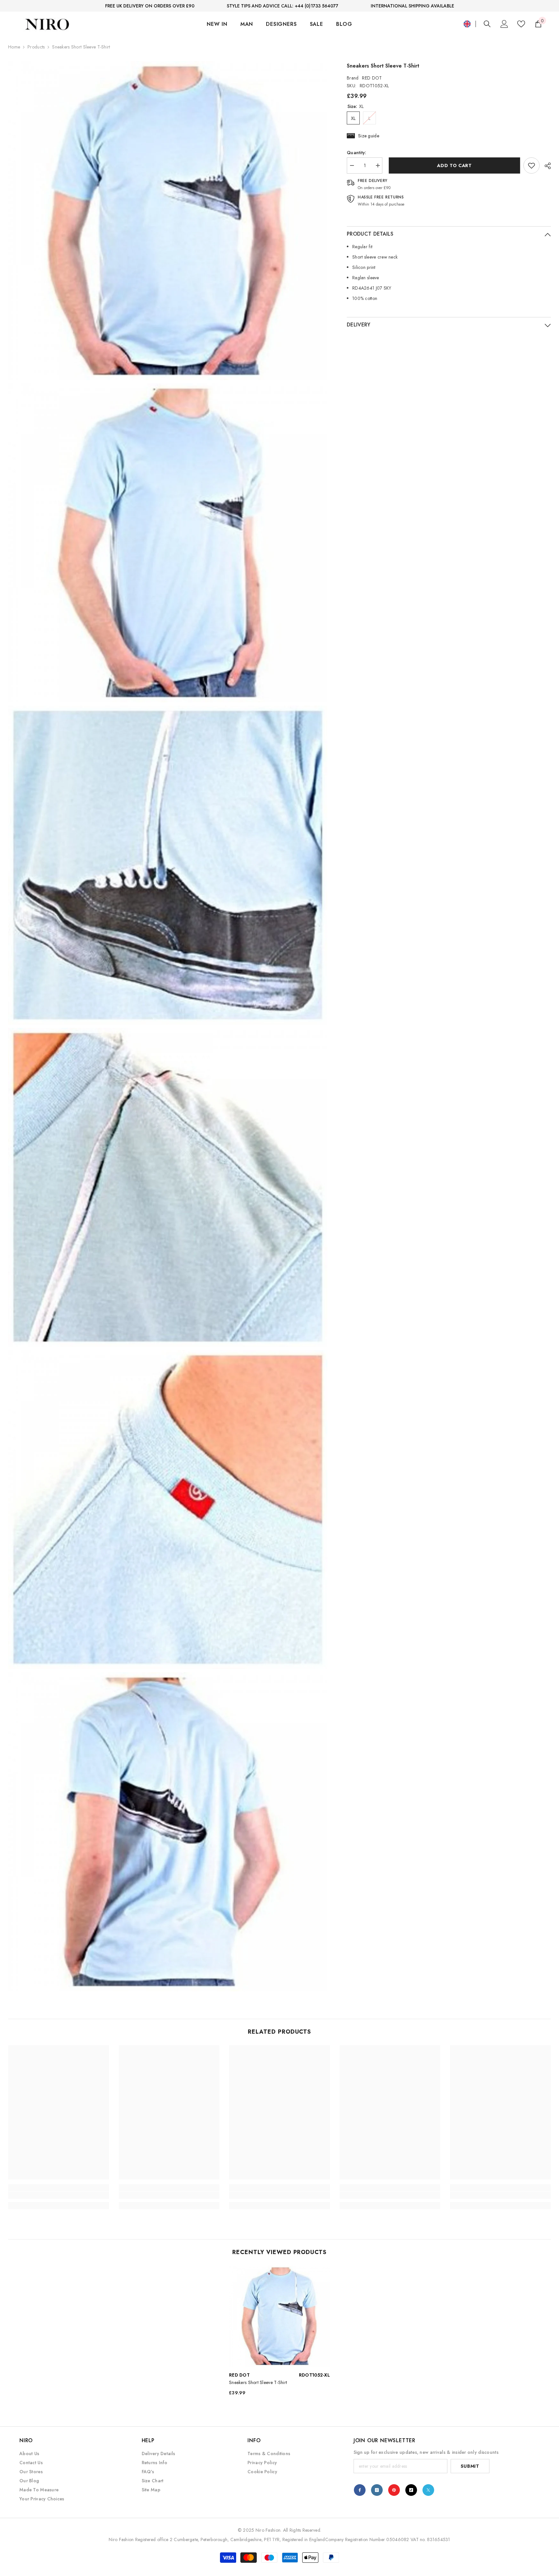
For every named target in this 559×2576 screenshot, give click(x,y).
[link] (532, 165)
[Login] (504, 24)
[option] (279, 2333)
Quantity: (357, 153)
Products (36, 47)
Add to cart (453, 165)
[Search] (487, 24)
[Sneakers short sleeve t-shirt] (279, 2316)
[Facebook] (360, 2490)
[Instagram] (377, 2490)
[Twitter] (428, 2490)
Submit (470, 2466)
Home (14, 47)
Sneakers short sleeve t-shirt (258, 2382)
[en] (467, 24)
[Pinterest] (394, 2490)
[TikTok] (411, 2490)
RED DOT (372, 78)
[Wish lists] (521, 24)
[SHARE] (545, 166)
